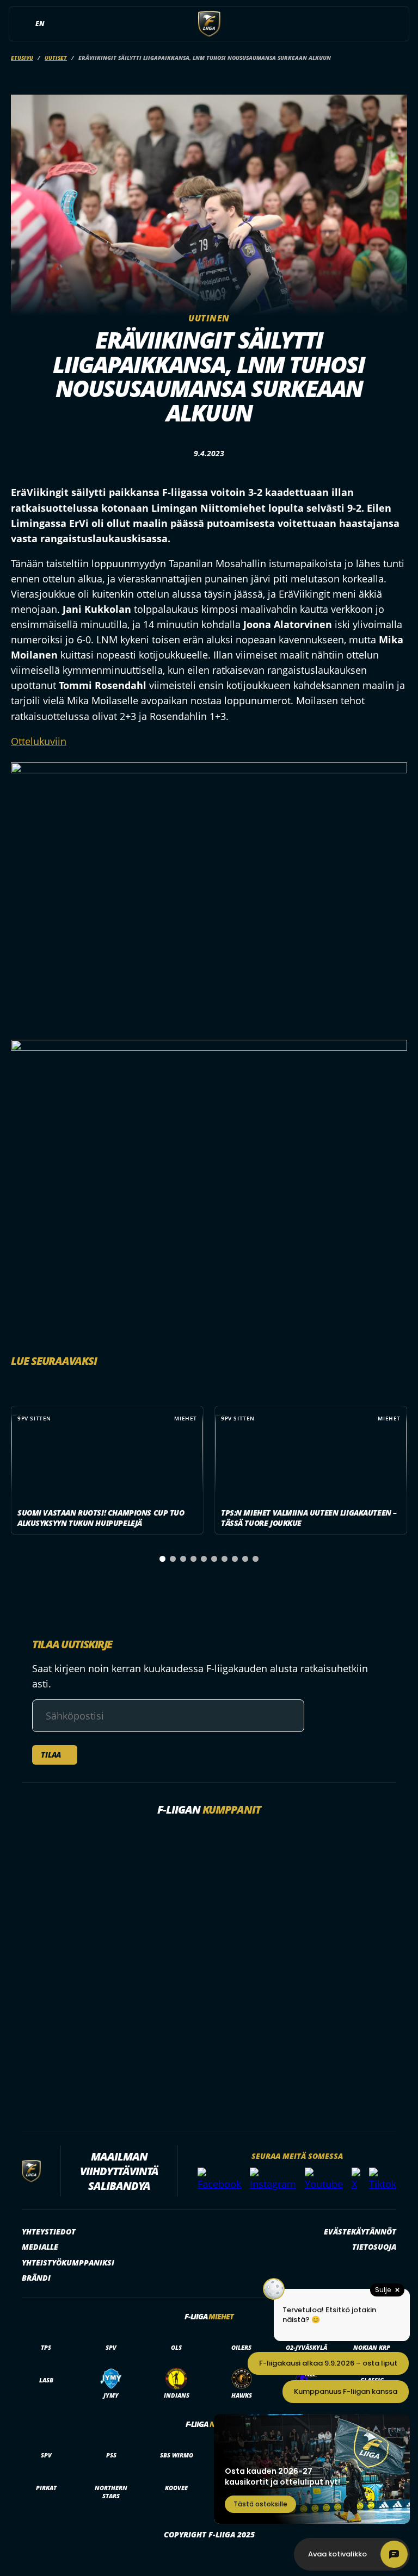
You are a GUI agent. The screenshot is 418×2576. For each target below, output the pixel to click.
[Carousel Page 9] (245, 1559)
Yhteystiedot (49, 2232)
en (40, 24)
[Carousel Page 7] (225, 1559)
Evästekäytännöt (360, 2232)
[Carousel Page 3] (183, 1559)
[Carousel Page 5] (204, 1559)
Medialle (40, 2247)
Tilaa (51, 1755)
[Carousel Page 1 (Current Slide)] (162, 1559)
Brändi (36, 2278)
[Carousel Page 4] (193, 1559)
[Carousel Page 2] (173, 1559)
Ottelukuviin (39, 741)
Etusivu (22, 58)
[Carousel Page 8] (235, 1559)
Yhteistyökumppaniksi (68, 2262)
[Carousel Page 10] (256, 1559)
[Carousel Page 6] (214, 1559)
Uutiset (56, 58)
